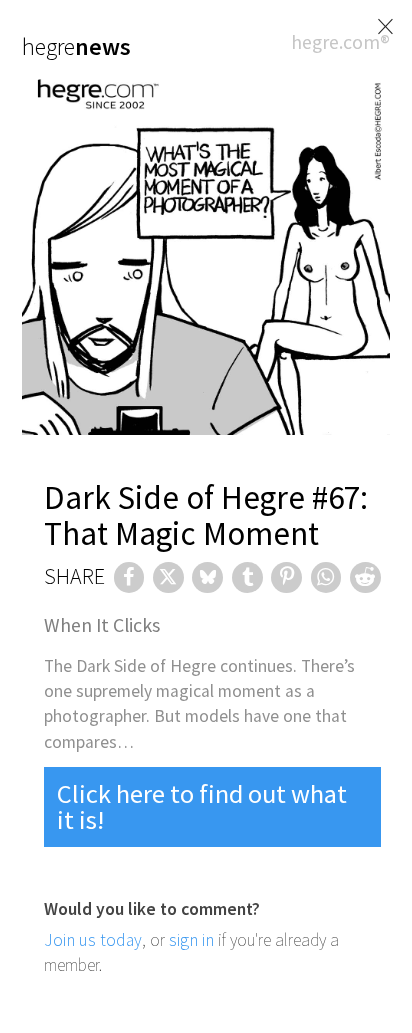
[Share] (129, 577)
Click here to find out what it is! (202, 806)
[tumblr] (247, 577)
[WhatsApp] (326, 577)
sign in (191, 940)
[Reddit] (365, 577)
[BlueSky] (207, 577)
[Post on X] (168, 577)
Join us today (93, 940)
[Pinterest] (286, 577)
